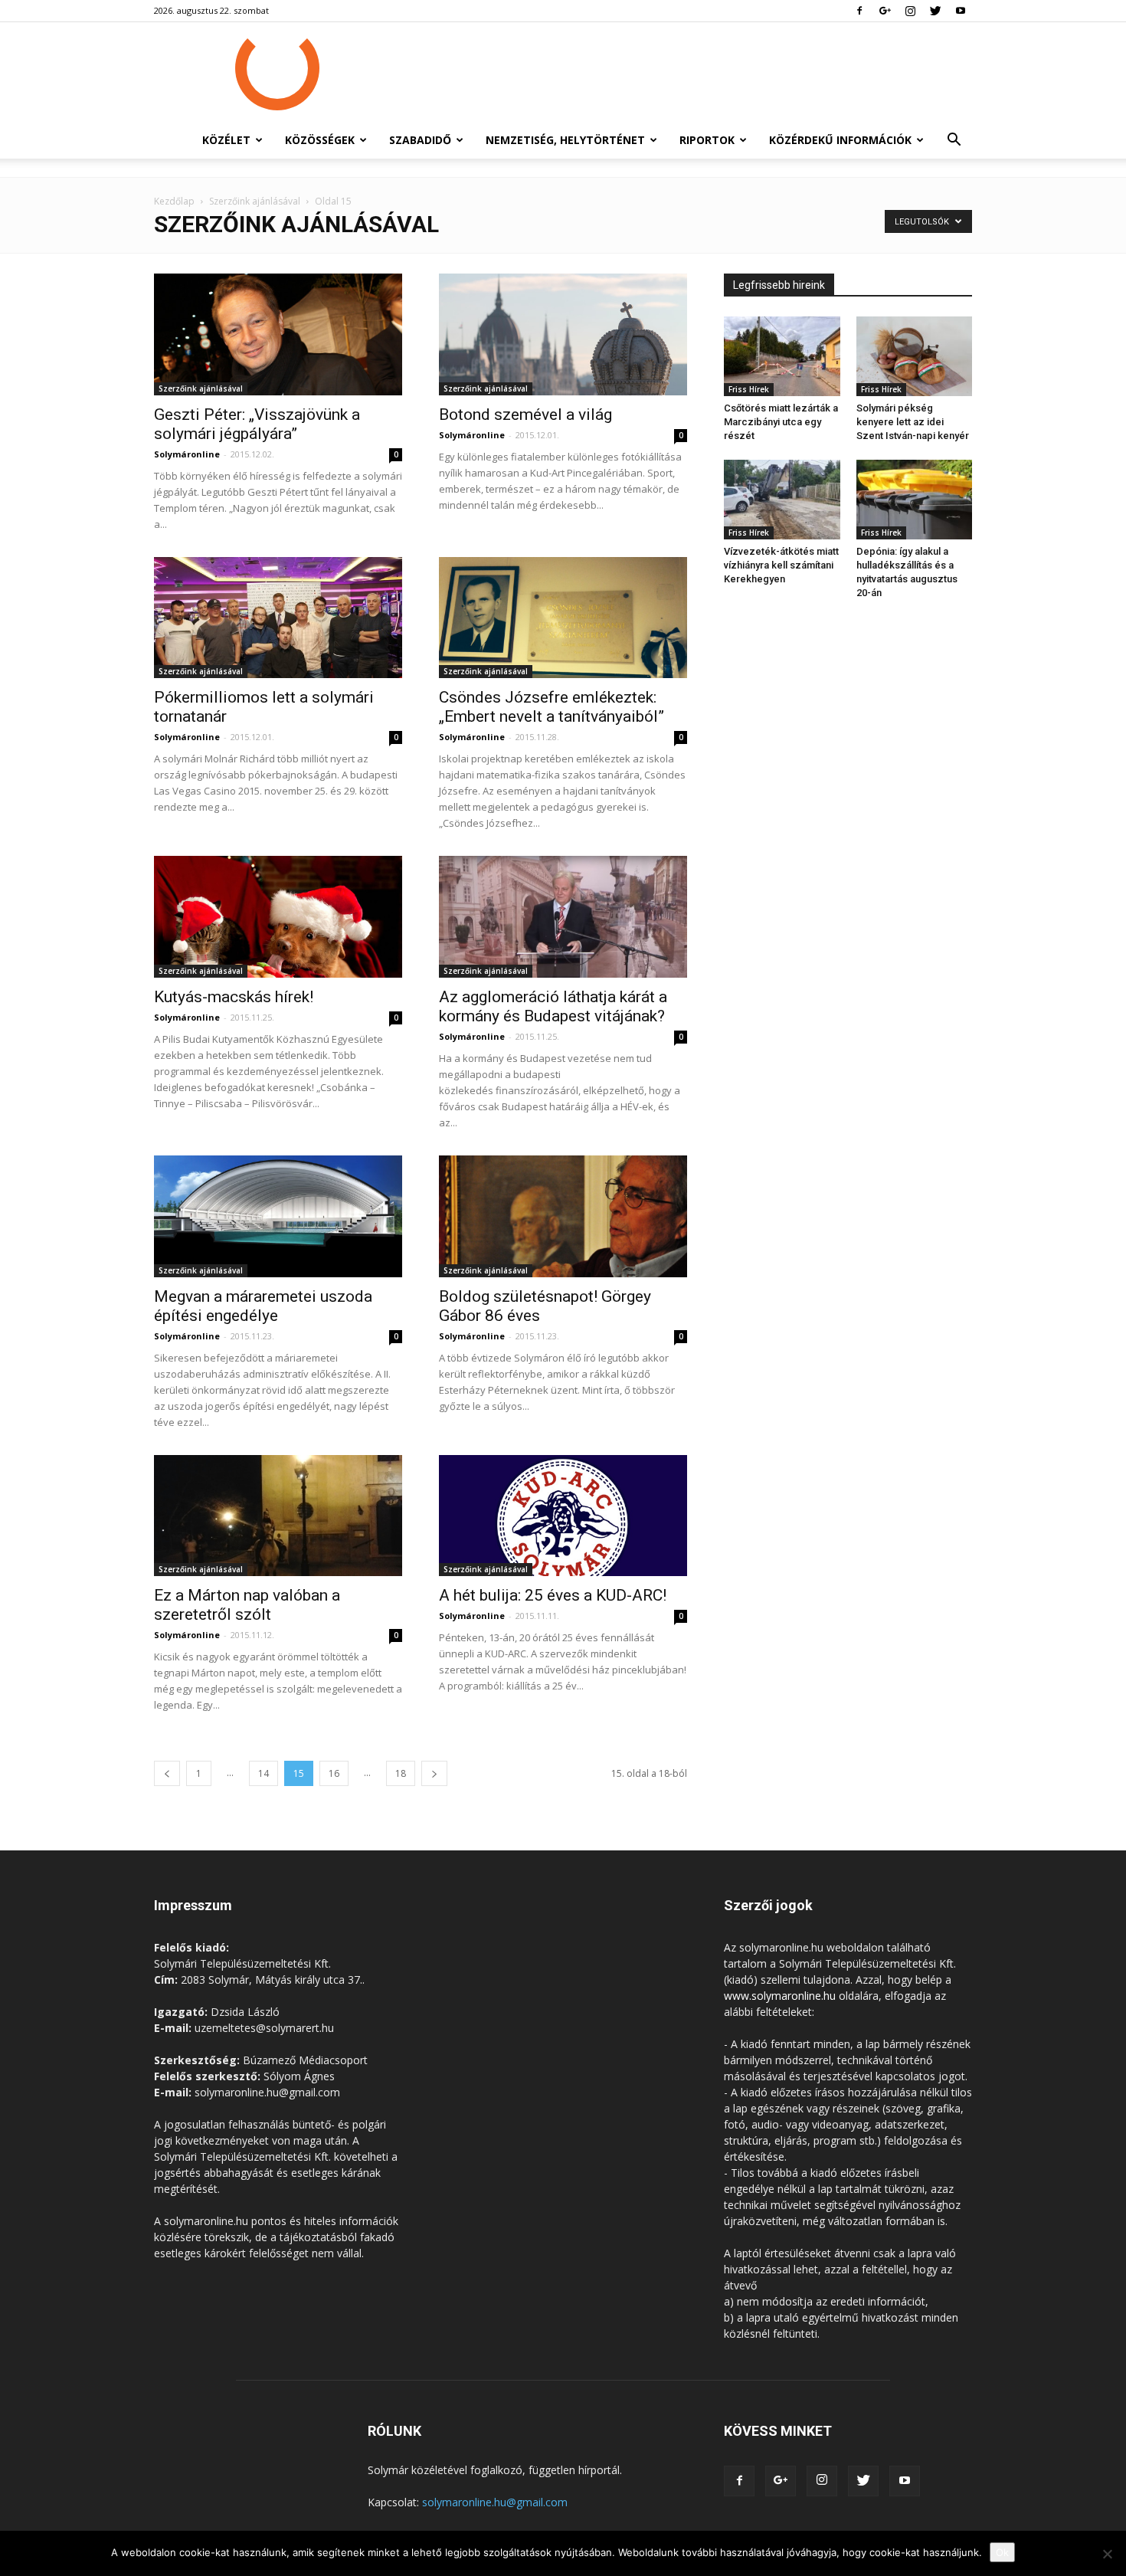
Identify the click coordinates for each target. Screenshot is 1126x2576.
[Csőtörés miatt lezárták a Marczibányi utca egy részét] (782, 356)
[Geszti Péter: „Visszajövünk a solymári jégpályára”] (278, 334)
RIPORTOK (707, 140)
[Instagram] (910, 11)
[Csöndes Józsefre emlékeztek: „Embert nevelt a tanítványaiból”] (563, 618)
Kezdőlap (174, 201)
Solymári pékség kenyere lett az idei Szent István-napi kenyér (913, 422)
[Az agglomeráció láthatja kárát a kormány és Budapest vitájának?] (563, 917)
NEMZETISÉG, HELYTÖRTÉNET (565, 140)
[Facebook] (859, 11)
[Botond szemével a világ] (563, 334)
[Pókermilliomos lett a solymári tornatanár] (278, 618)
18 (401, 1773)
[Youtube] (961, 11)
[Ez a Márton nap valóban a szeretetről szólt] (278, 1516)
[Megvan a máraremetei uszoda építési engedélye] (278, 1216)
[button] (954, 141)
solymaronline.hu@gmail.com (495, 2502)
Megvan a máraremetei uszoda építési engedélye (263, 1306)
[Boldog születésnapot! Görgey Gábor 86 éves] (563, 1216)
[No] (1107, 2554)
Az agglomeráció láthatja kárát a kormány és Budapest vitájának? (553, 1006)
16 (334, 1773)
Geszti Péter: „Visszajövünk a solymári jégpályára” (257, 424)
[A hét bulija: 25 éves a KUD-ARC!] (563, 1516)
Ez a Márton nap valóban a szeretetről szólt (247, 1605)
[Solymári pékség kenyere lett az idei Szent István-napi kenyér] (915, 356)
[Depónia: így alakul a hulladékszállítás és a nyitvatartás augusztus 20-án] (915, 500)
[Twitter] (935, 11)
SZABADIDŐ (420, 140)
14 (263, 1773)
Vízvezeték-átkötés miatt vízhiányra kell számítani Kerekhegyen (781, 565)
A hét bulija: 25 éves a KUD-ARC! (553, 1595)
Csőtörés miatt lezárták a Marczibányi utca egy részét (781, 422)
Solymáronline (187, 454)
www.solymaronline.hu (780, 1996)
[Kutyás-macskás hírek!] (278, 917)
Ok (1002, 2552)
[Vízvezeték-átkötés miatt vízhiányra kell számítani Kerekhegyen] (782, 500)
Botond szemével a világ (525, 415)
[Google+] (885, 11)
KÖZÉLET (226, 140)
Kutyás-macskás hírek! (234, 997)
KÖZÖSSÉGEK (320, 140)
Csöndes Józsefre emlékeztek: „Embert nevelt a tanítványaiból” (552, 707)
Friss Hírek (749, 389)
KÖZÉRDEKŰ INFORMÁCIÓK (840, 140)
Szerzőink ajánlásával (255, 201)
